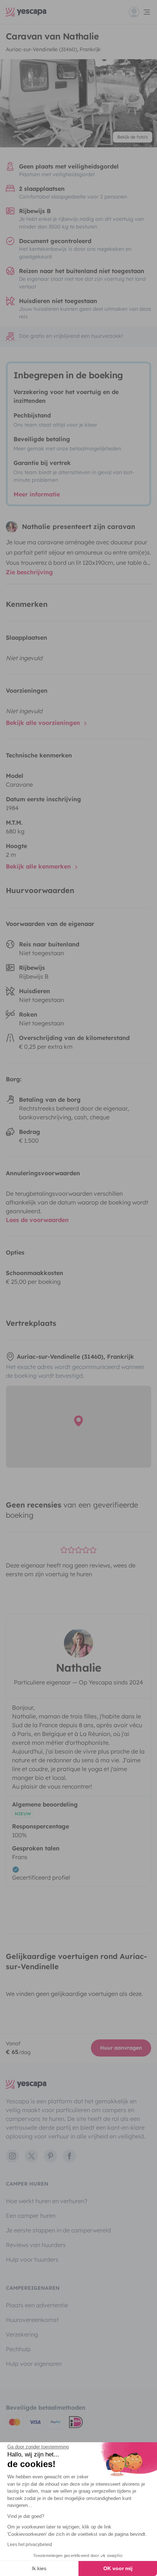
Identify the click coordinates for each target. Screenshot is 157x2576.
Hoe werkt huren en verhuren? (47, 2201)
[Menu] (140, 12)
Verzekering (22, 2334)
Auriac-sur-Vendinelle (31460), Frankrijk (53, 49)
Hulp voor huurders (32, 2259)
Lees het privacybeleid (30, 2545)
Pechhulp (18, 2349)
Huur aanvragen (121, 2048)
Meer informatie (37, 494)
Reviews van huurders (36, 2245)
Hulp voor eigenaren (34, 2364)
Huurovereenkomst (32, 2320)
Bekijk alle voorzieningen (44, 723)
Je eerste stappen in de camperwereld (58, 2230)
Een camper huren (31, 2216)
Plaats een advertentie (37, 2305)
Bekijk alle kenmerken (39, 866)
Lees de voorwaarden (37, 1220)
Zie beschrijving (29, 572)
